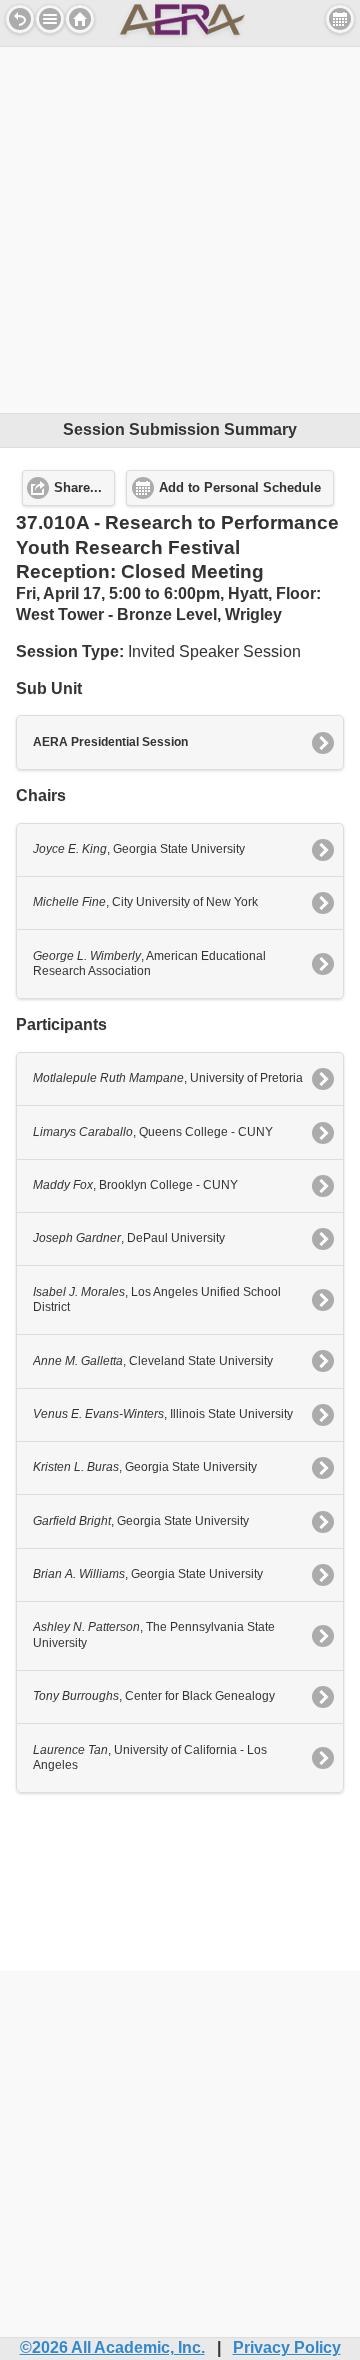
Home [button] (80, 19)
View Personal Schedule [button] (340, 19)
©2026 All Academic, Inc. (112, 2347)
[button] (50, 19)
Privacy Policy (287, 2347)
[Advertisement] (180, 227)
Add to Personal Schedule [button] (240, 488)
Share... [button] (78, 488)
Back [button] (20, 19)
